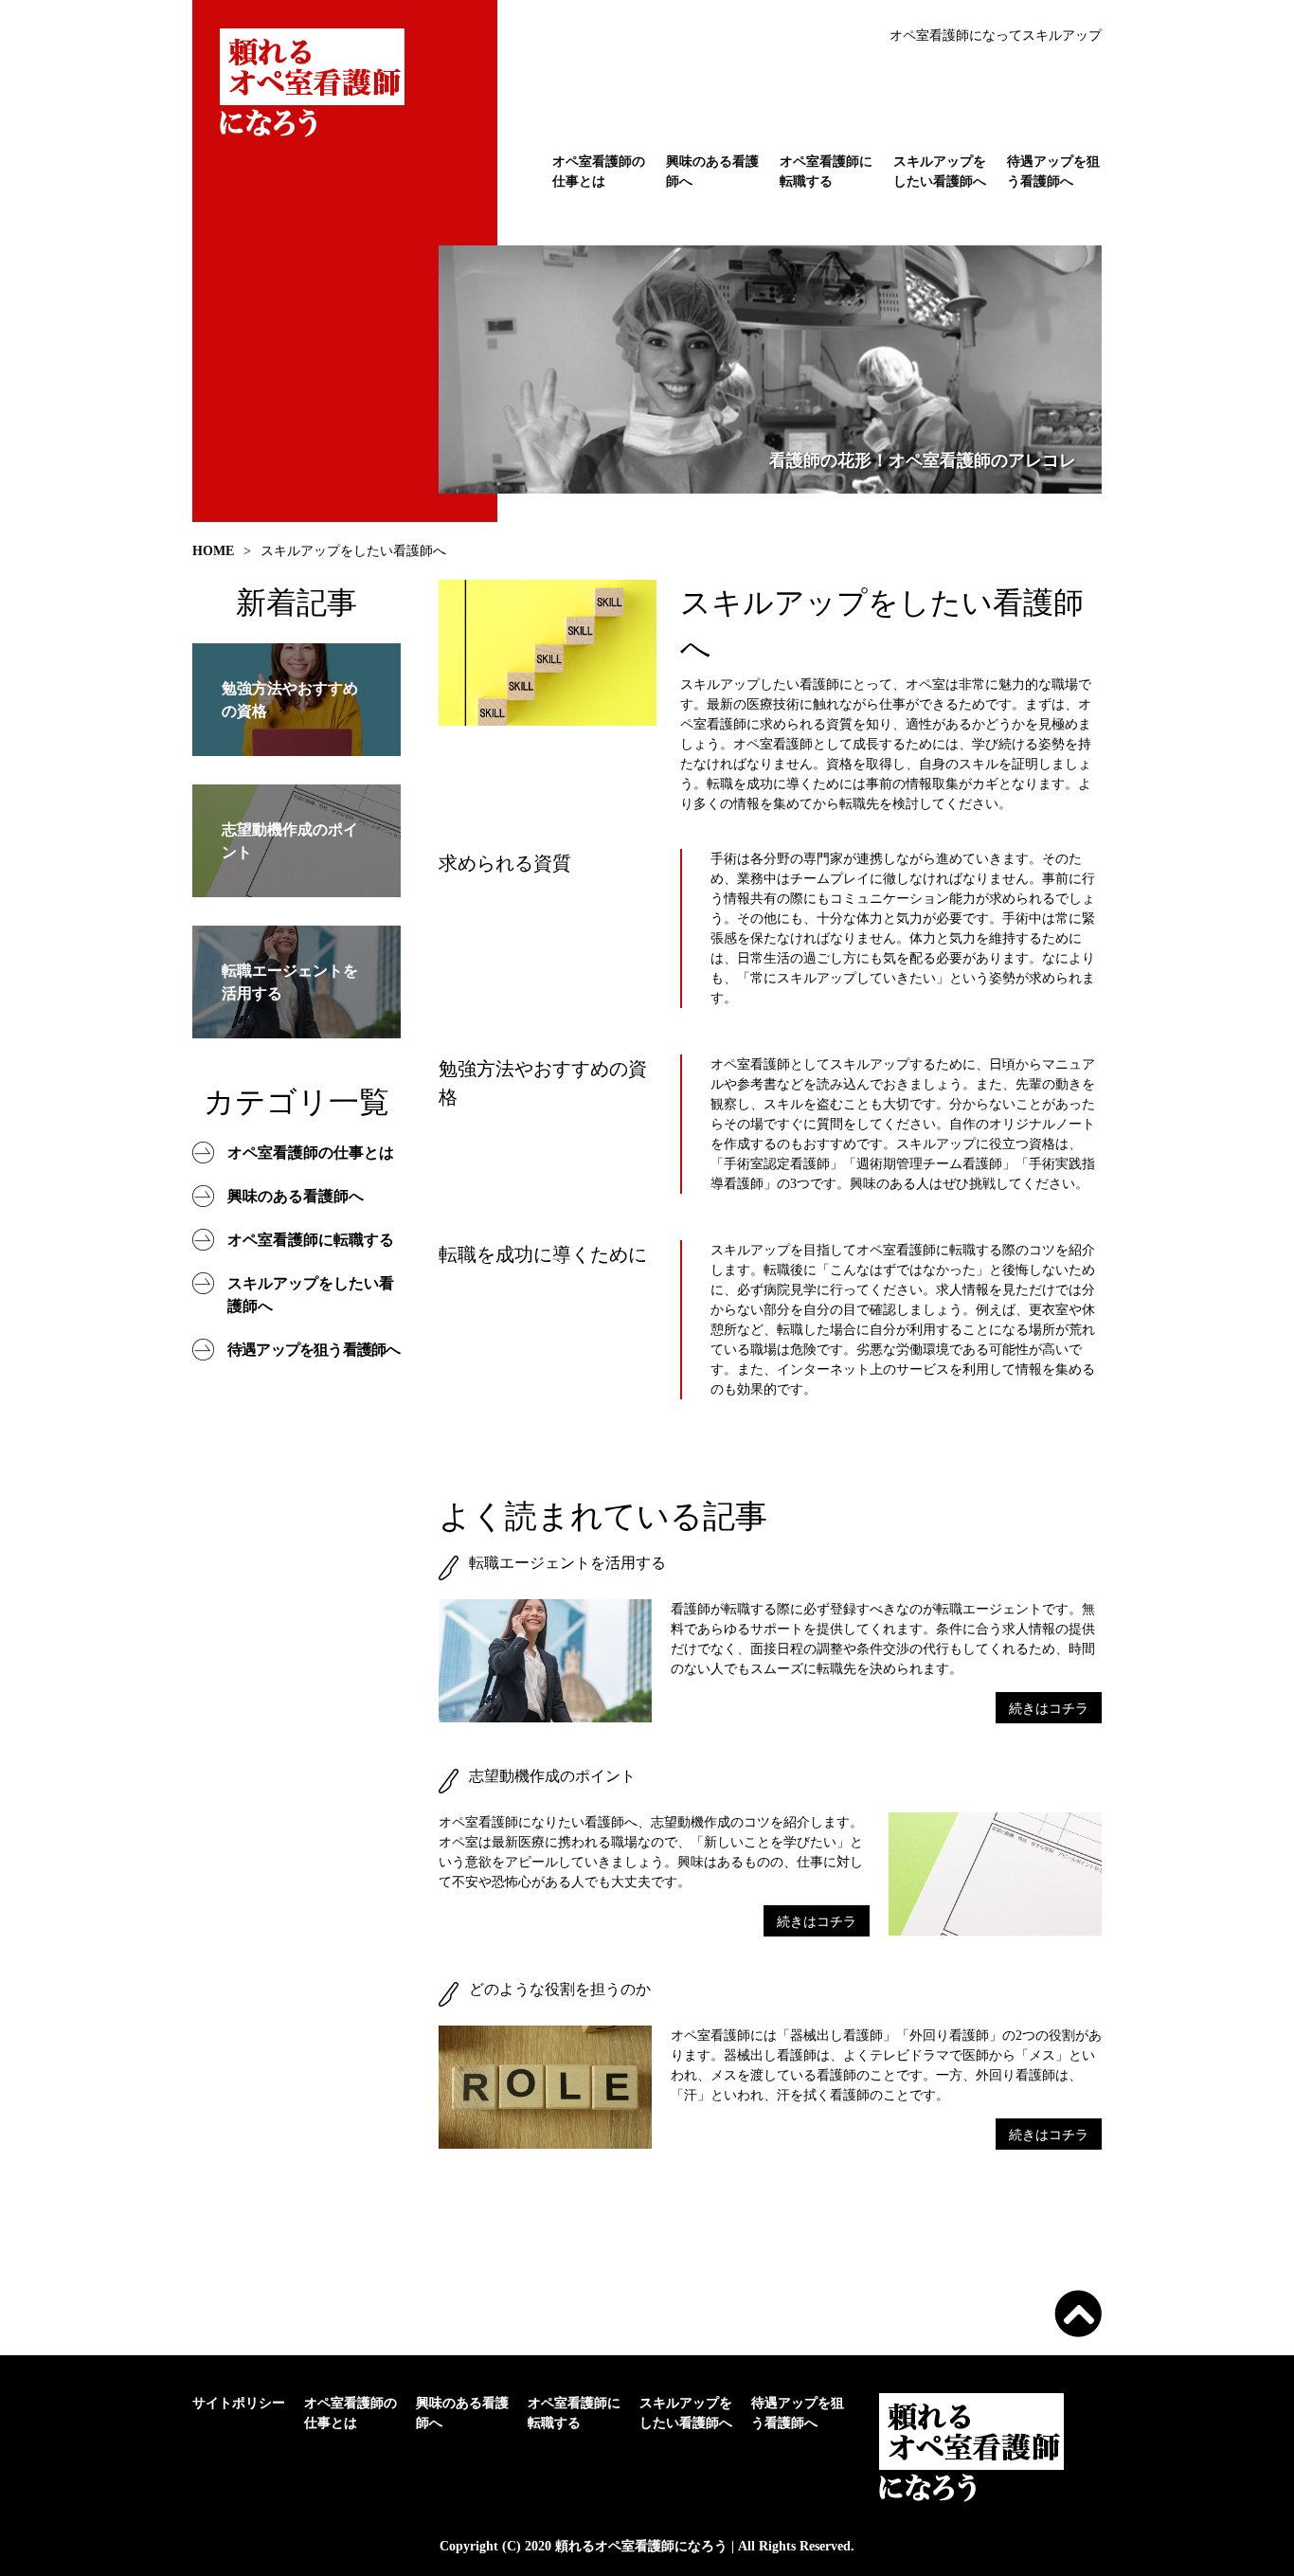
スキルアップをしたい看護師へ (940, 171)
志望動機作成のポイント (552, 1776)
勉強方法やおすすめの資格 (543, 1083)
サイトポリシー (239, 2403)
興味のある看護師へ (712, 171)
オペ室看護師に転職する (826, 171)
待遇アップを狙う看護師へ (1053, 171)
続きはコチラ (1049, 1709)
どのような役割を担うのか (560, 1989)
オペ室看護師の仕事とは (599, 171)
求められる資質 (505, 863)
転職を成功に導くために (543, 1254)
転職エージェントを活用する (567, 1563)
